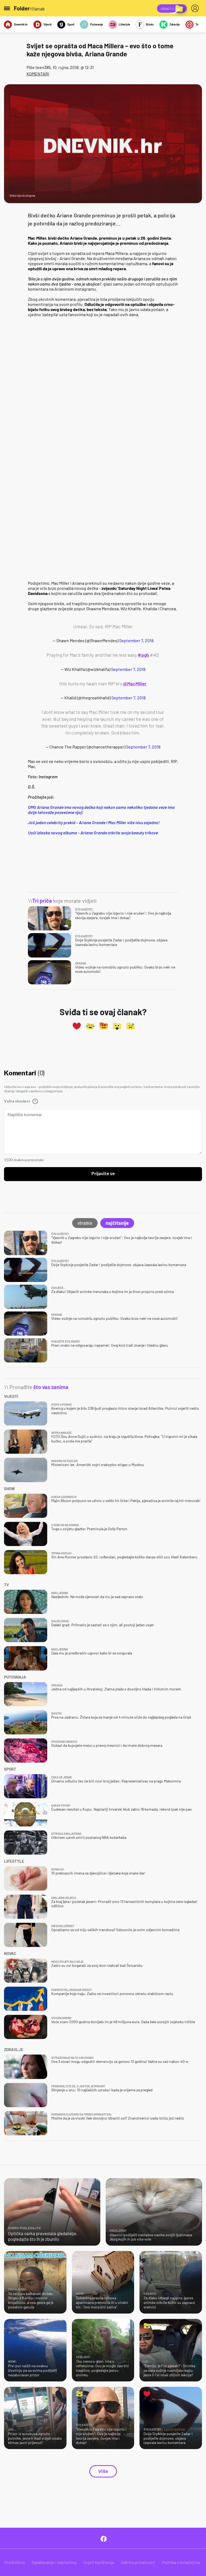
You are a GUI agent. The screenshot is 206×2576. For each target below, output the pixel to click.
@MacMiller (135, 684)
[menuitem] (196, 8)
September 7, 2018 (136, 640)
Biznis (150, 24)
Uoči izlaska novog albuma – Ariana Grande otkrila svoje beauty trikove (93, 833)
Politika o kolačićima (181, 2562)
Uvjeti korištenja (99, 2562)
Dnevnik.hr (21, 24)
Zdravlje (175, 24)
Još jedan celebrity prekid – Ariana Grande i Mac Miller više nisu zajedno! (94, 822)
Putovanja (97, 24)
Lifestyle (124, 24)
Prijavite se (103, 1174)
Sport (71, 24)
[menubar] (196, 8)
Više (103, 2471)
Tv (197, 24)
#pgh (143, 655)
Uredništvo (14, 2562)
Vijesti (47, 24)
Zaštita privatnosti (138, 2562)
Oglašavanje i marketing (54, 2562)
